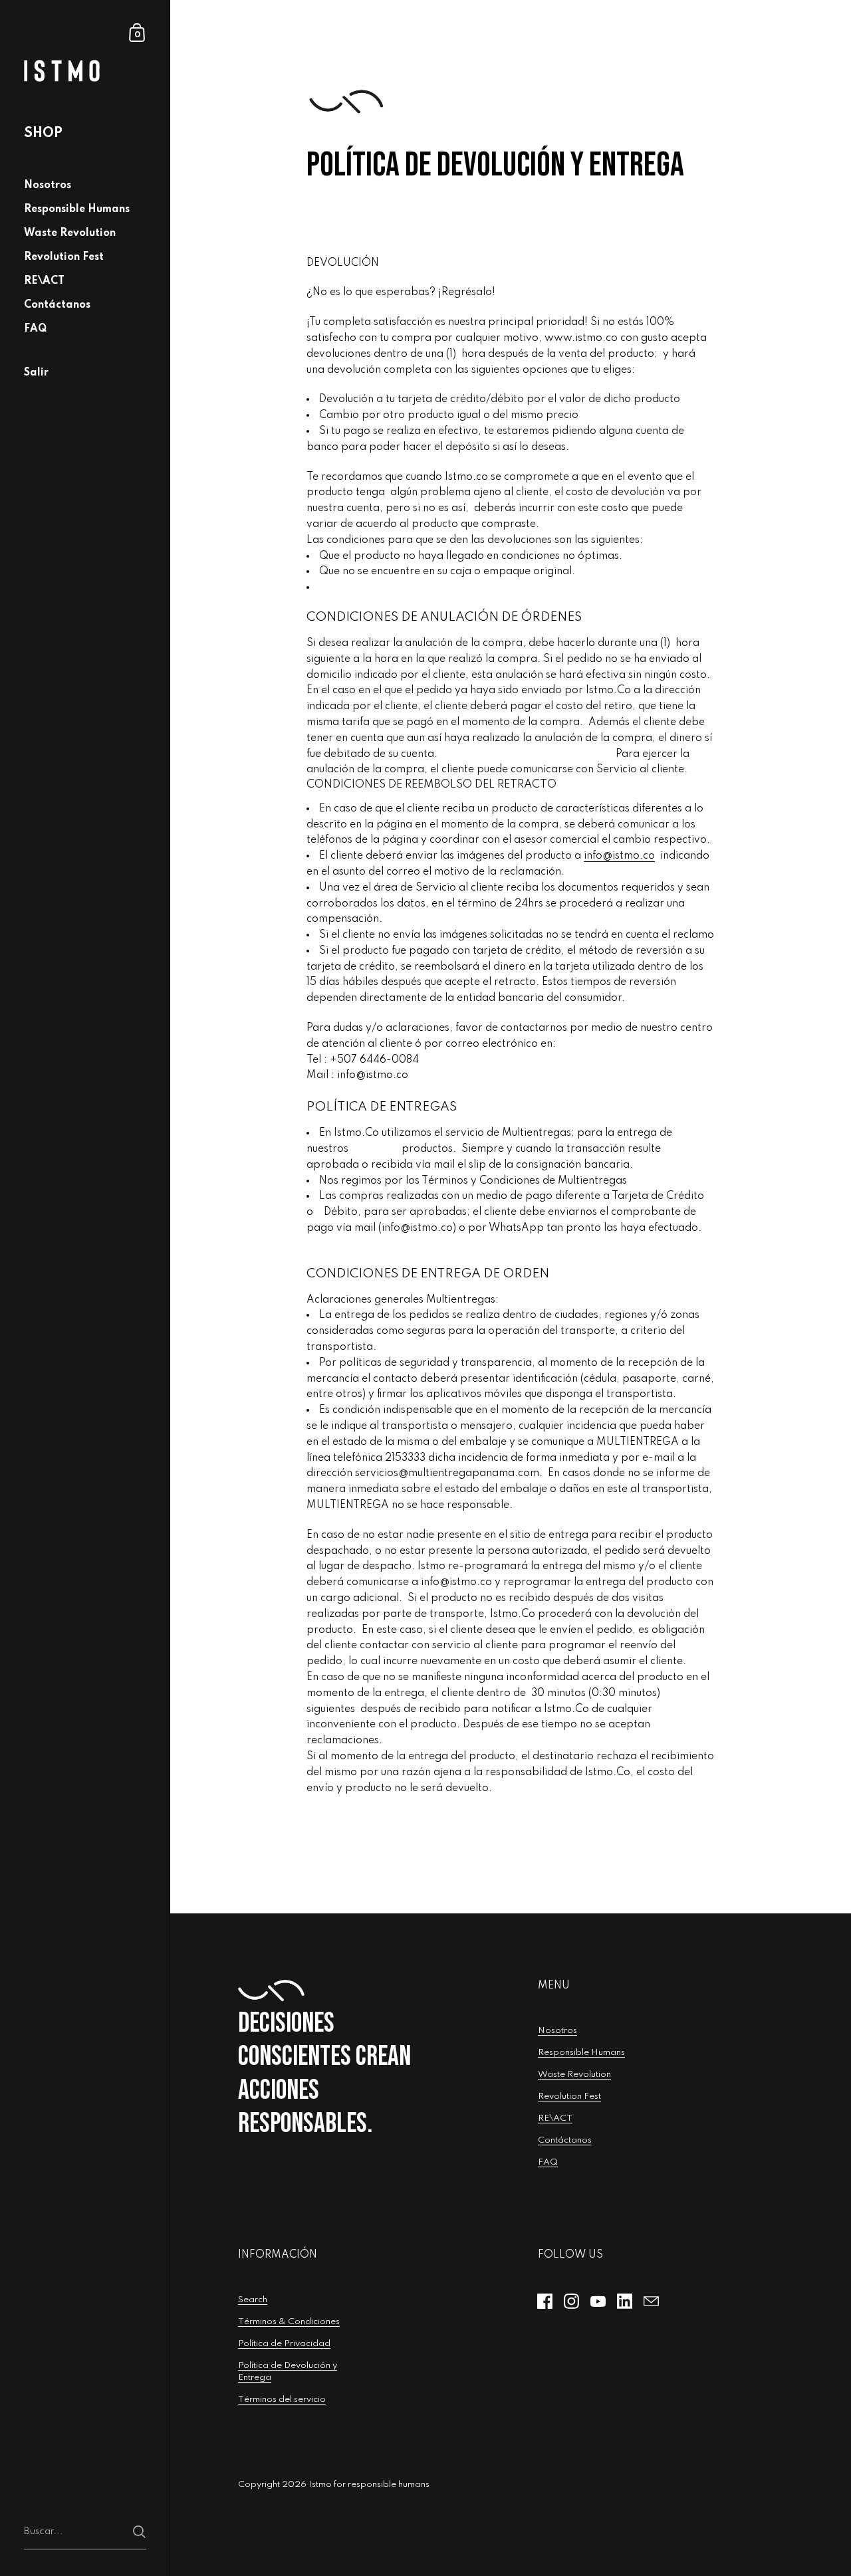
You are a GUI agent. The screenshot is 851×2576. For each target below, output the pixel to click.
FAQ (548, 2162)
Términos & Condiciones (289, 2322)
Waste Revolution (574, 2075)
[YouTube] (598, 2301)
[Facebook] (545, 2301)
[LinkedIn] (625, 2301)
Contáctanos (565, 2140)
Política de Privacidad (284, 2344)
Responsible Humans (581, 2053)
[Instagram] (572, 2301)
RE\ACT (555, 2118)
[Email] (652, 2301)
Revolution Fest (569, 2096)
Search (253, 2300)
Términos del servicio (282, 2400)
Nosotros (557, 2031)
